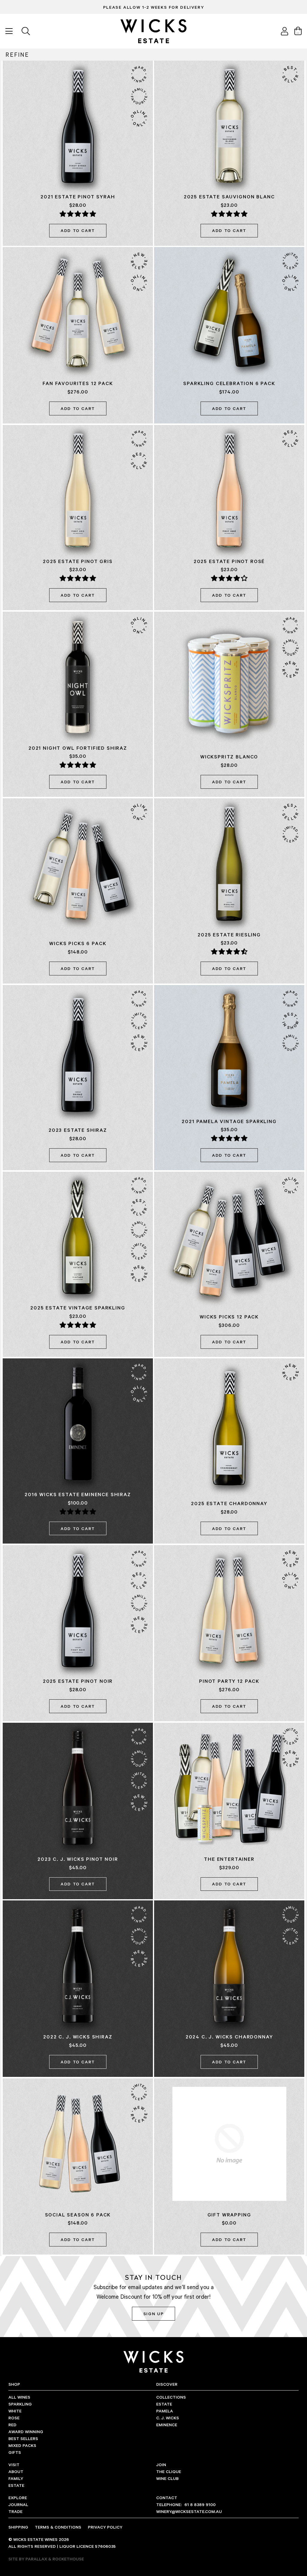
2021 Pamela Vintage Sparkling (229, 1121)
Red (12, 2425)
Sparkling (20, 2404)
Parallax (36, 2559)
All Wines (19, 2397)
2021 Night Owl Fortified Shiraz (78, 748)
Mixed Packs (22, 2445)
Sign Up (153, 2314)
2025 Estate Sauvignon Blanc (229, 197)
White (15, 2411)
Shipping (18, 2527)
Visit (14, 2465)
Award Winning (26, 2431)
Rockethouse (68, 2559)
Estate (164, 2404)
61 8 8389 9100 (186, 2504)
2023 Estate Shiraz (78, 1130)
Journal (18, 2504)
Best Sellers (23, 2438)
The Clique (169, 2471)
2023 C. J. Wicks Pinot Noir (78, 1859)
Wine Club (167, 2478)
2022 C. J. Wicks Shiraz (78, 2037)
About (16, 2471)
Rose (14, 2418)
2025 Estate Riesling (229, 935)
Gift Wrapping (229, 2215)
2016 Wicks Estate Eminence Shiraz (78, 1494)
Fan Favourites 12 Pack (78, 383)
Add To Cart (78, 230)
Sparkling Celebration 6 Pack (229, 383)
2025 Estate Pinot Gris (78, 561)
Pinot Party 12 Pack (229, 1681)
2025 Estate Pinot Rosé (229, 561)
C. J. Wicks (168, 2418)
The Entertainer (229, 1859)
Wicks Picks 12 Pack (229, 1317)
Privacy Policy (105, 2527)
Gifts (15, 2452)
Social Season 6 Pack (78, 2215)
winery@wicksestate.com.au (189, 2511)
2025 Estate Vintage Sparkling (78, 1308)
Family (16, 2478)
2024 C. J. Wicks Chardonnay (229, 2037)
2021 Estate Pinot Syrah (78, 197)
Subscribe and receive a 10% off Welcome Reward (154, 7)
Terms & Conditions (58, 2527)
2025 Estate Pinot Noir (78, 1681)
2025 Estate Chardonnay (229, 1503)
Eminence (167, 2425)
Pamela (165, 2411)
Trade (15, 2511)
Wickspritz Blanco (229, 757)
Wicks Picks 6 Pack (78, 943)
